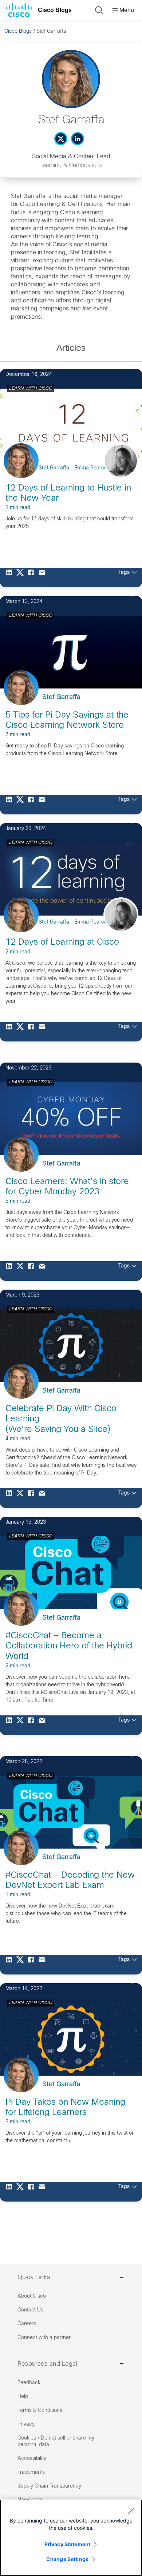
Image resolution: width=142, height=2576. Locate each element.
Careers (27, 2324)
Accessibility (32, 2459)
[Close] (131, 2510)
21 (125, 594)
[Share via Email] (44, 577)
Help (23, 2397)
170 (123, 367)
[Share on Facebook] (33, 577)
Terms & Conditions (40, 2411)
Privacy (26, 2424)
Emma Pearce (91, 468)
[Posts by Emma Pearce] (126, 469)
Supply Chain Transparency (49, 2486)
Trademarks (31, 2472)
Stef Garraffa (54, 468)
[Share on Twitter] (22, 577)
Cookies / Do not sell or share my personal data (56, 2442)
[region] (71, 2538)
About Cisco (32, 2296)
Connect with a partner (44, 2338)
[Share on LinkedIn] (11, 577)
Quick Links (34, 2278)
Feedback (29, 2383)
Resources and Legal (47, 2364)
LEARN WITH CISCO (31, 389)
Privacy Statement (67, 2544)
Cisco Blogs (55, 10)
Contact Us (30, 2310)
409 (123, 821)
